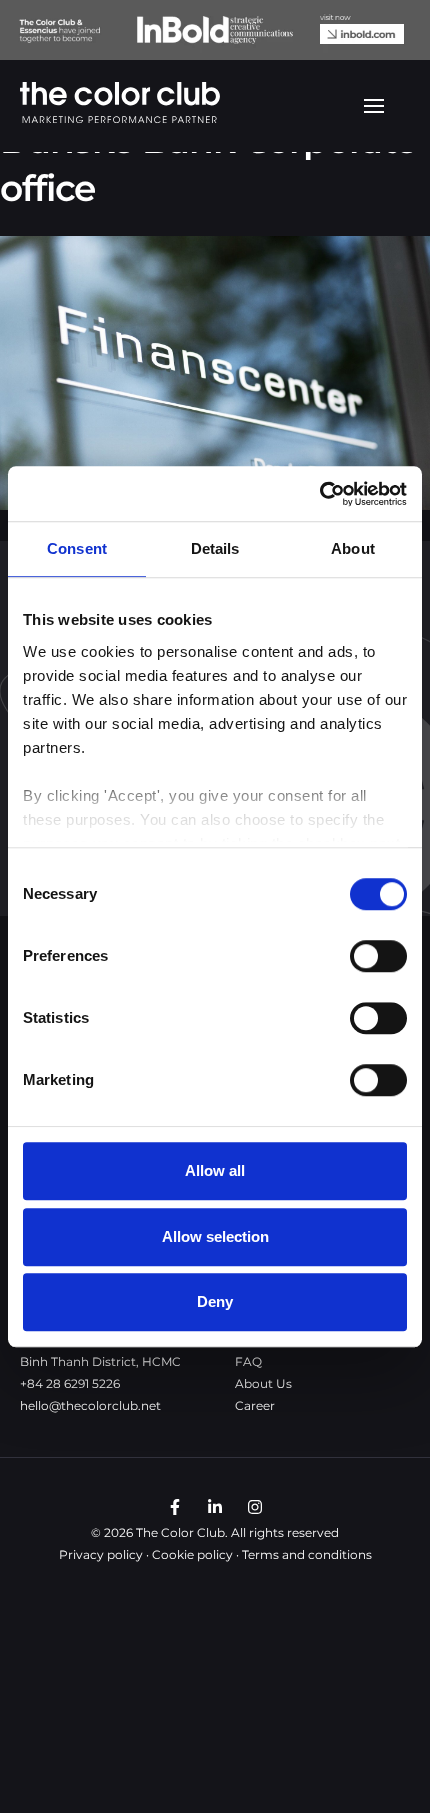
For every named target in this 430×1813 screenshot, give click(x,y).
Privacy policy (101, 1554)
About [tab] (353, 548)
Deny (215, 1301)
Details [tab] (215, 548)
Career (255, 1405)
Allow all (215, 1170)
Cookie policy (192, 1554)
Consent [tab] (77, 548)
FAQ (248, 1361)
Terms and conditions (307, 1554)
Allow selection (215, 1236)
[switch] (378, 956)
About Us (263, 1383)
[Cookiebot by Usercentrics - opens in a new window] (319, 494)
